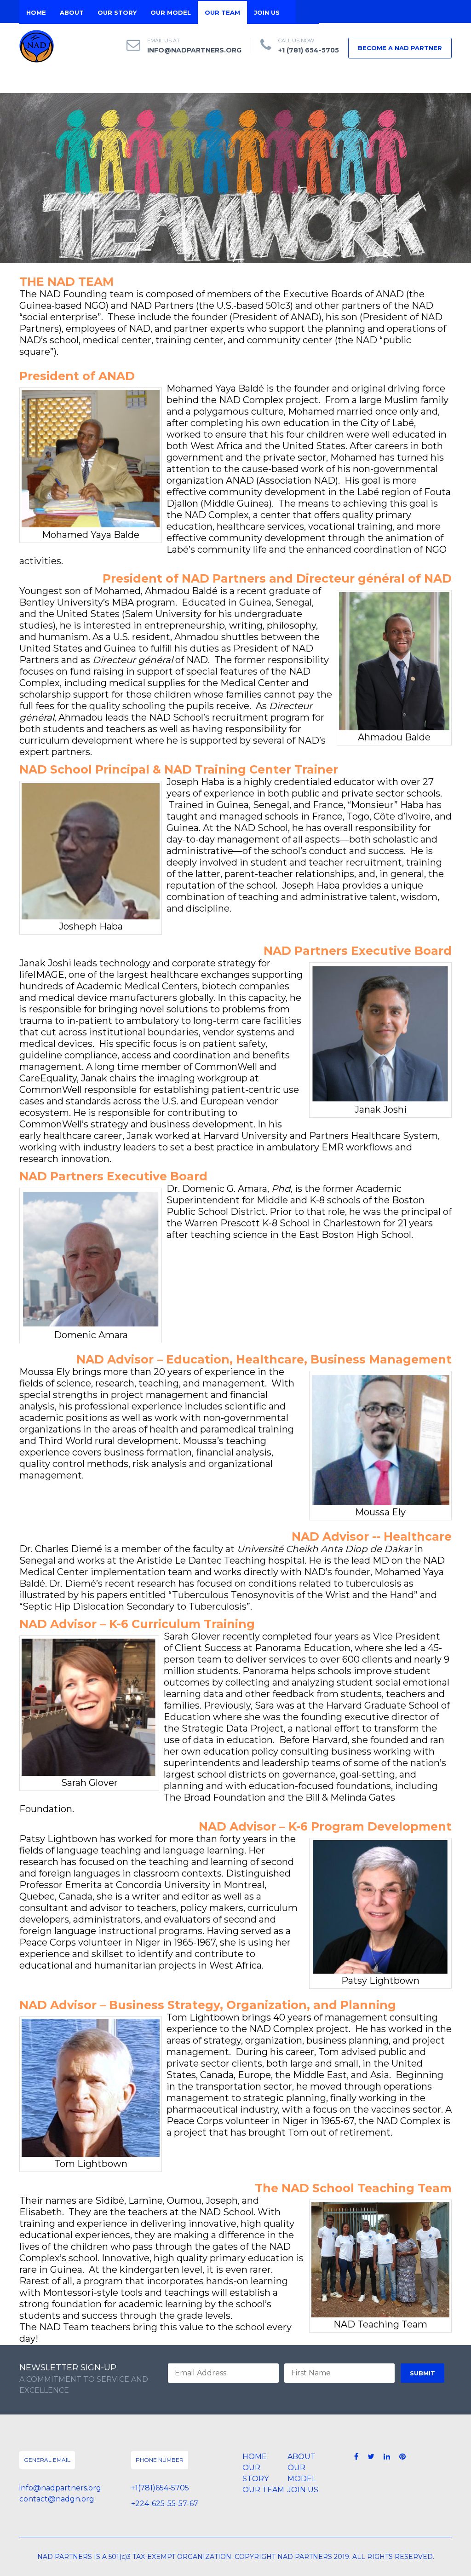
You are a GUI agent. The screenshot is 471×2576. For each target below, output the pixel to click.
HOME (36, 12)
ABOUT (72, 12)
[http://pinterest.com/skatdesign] (402, 2457)
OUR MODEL (171, 12)
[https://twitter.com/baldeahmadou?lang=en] (371, 2457)
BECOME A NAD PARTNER (400, 48)
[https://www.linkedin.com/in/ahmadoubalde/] (387, 2457)
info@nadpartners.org (194, 50)
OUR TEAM (222, 12)
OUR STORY (117, 12)
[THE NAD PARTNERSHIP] (37, 46)
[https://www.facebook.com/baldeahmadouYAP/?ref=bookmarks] (356, 2457)
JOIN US (267, 12)
